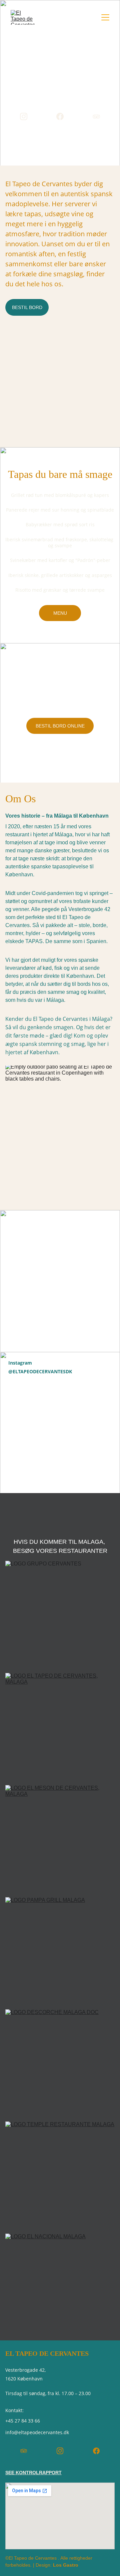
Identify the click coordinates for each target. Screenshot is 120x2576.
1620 (11, 2379)
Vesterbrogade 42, (26, 2370)
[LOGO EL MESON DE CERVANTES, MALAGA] (60, 1838)
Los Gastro (66, 2565)
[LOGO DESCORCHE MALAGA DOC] (60, 2063)
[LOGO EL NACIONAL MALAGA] (60, 2287)
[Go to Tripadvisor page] (96, 116)
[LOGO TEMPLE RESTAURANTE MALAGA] (60, 2175)
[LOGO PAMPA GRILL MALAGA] (60, 1951)
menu (60, 613)
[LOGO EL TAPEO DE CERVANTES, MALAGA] (60, 1726)
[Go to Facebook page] (60, 116)
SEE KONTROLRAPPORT (33, 2473)
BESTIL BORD (27, 307)
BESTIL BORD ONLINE (60, 726)
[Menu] (105, 17)
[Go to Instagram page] (24, 116)
